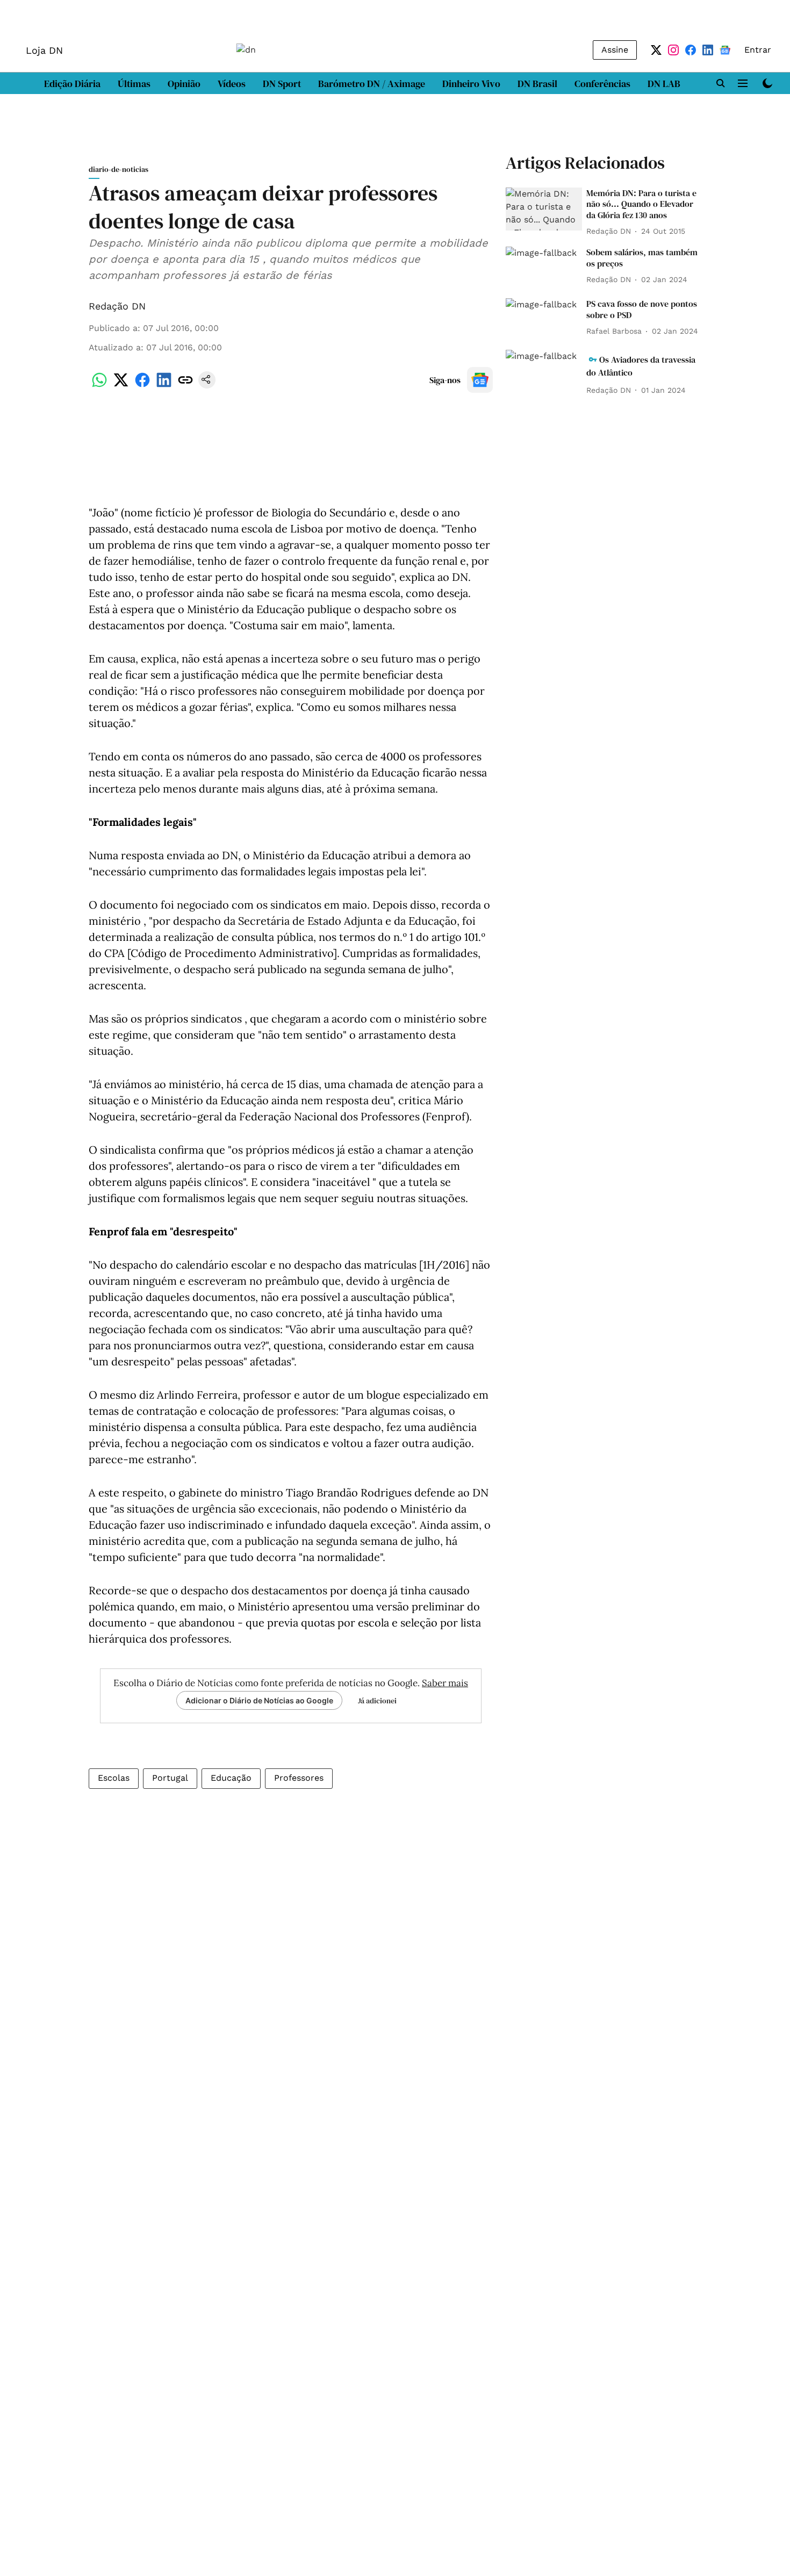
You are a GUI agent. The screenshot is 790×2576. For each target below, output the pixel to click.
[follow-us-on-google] (480, 380)
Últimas (134, 84)
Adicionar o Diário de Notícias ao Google (259, 1700)
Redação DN (117, 306)
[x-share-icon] (121, 386)
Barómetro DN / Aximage (372, 84)
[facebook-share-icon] (142, 386)
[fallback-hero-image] (544, 209)
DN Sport (282, 84)
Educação (231, 1778)
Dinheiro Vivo (471, 84)
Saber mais (445, 1683)
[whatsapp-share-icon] (99, 386)
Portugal (170, 1778)
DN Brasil (537, 84)
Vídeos (232, 84)
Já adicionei (377, 1701)
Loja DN (44, 50)
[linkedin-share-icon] (164, 386)
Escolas (114, 1778)
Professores (299, 1778)
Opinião (184, 84)
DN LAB (664, 84)
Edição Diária (72, 84)
